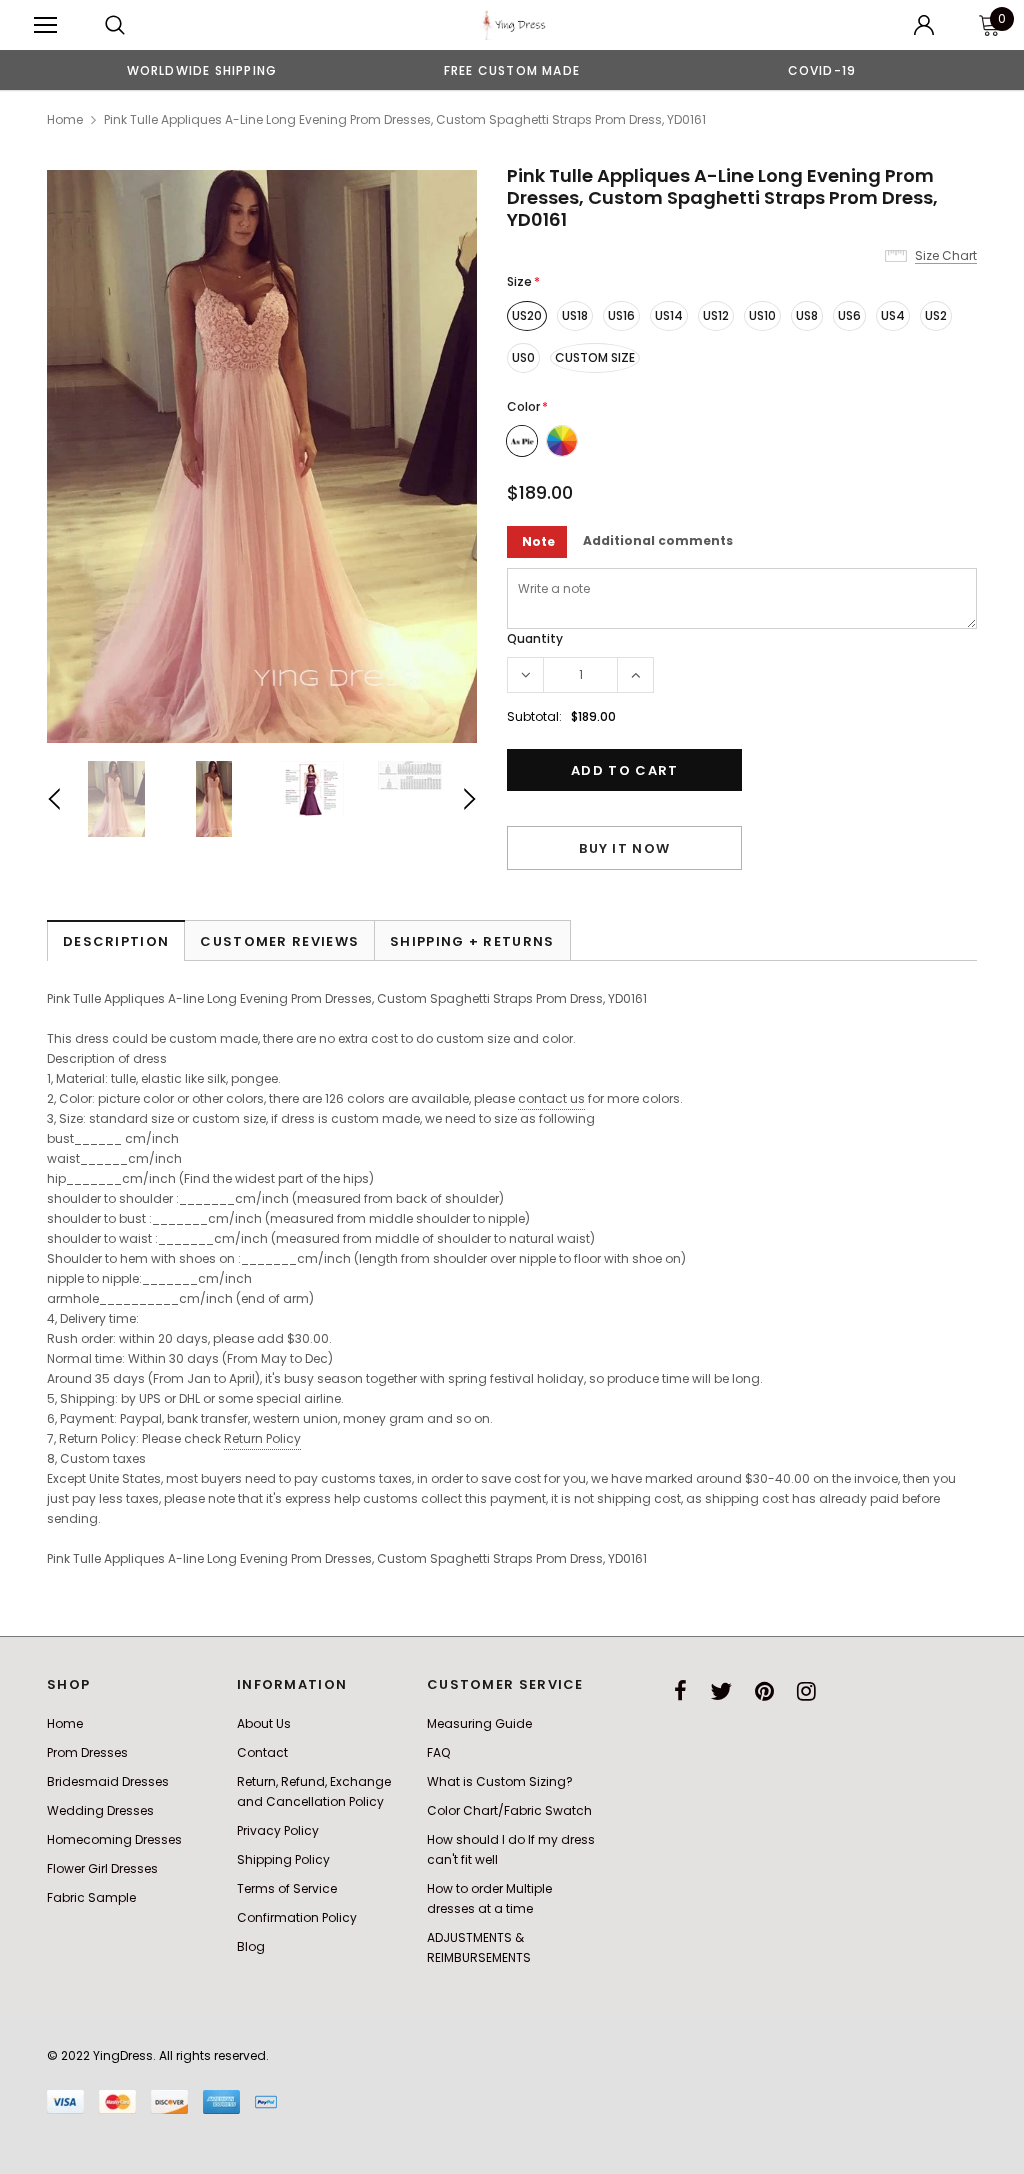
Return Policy (262, 1438)
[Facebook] (680, 1691)
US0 (523, 357)
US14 (669, 315)
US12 (716, 315)
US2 (936, 315)
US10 (762, 315)
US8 (807, 315)
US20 (527, 315)
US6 (849, 315)
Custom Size (595, 357)
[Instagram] (806, 1691)
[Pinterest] (764, 1691)
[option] (202, 70)
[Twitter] (721, 1691)
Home (65, 119)
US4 (893, 315)
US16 (621, 315)
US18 (575, 315)
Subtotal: (534, 716)
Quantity (535, 638)
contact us (551, 1098)
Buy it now (624, 848)
